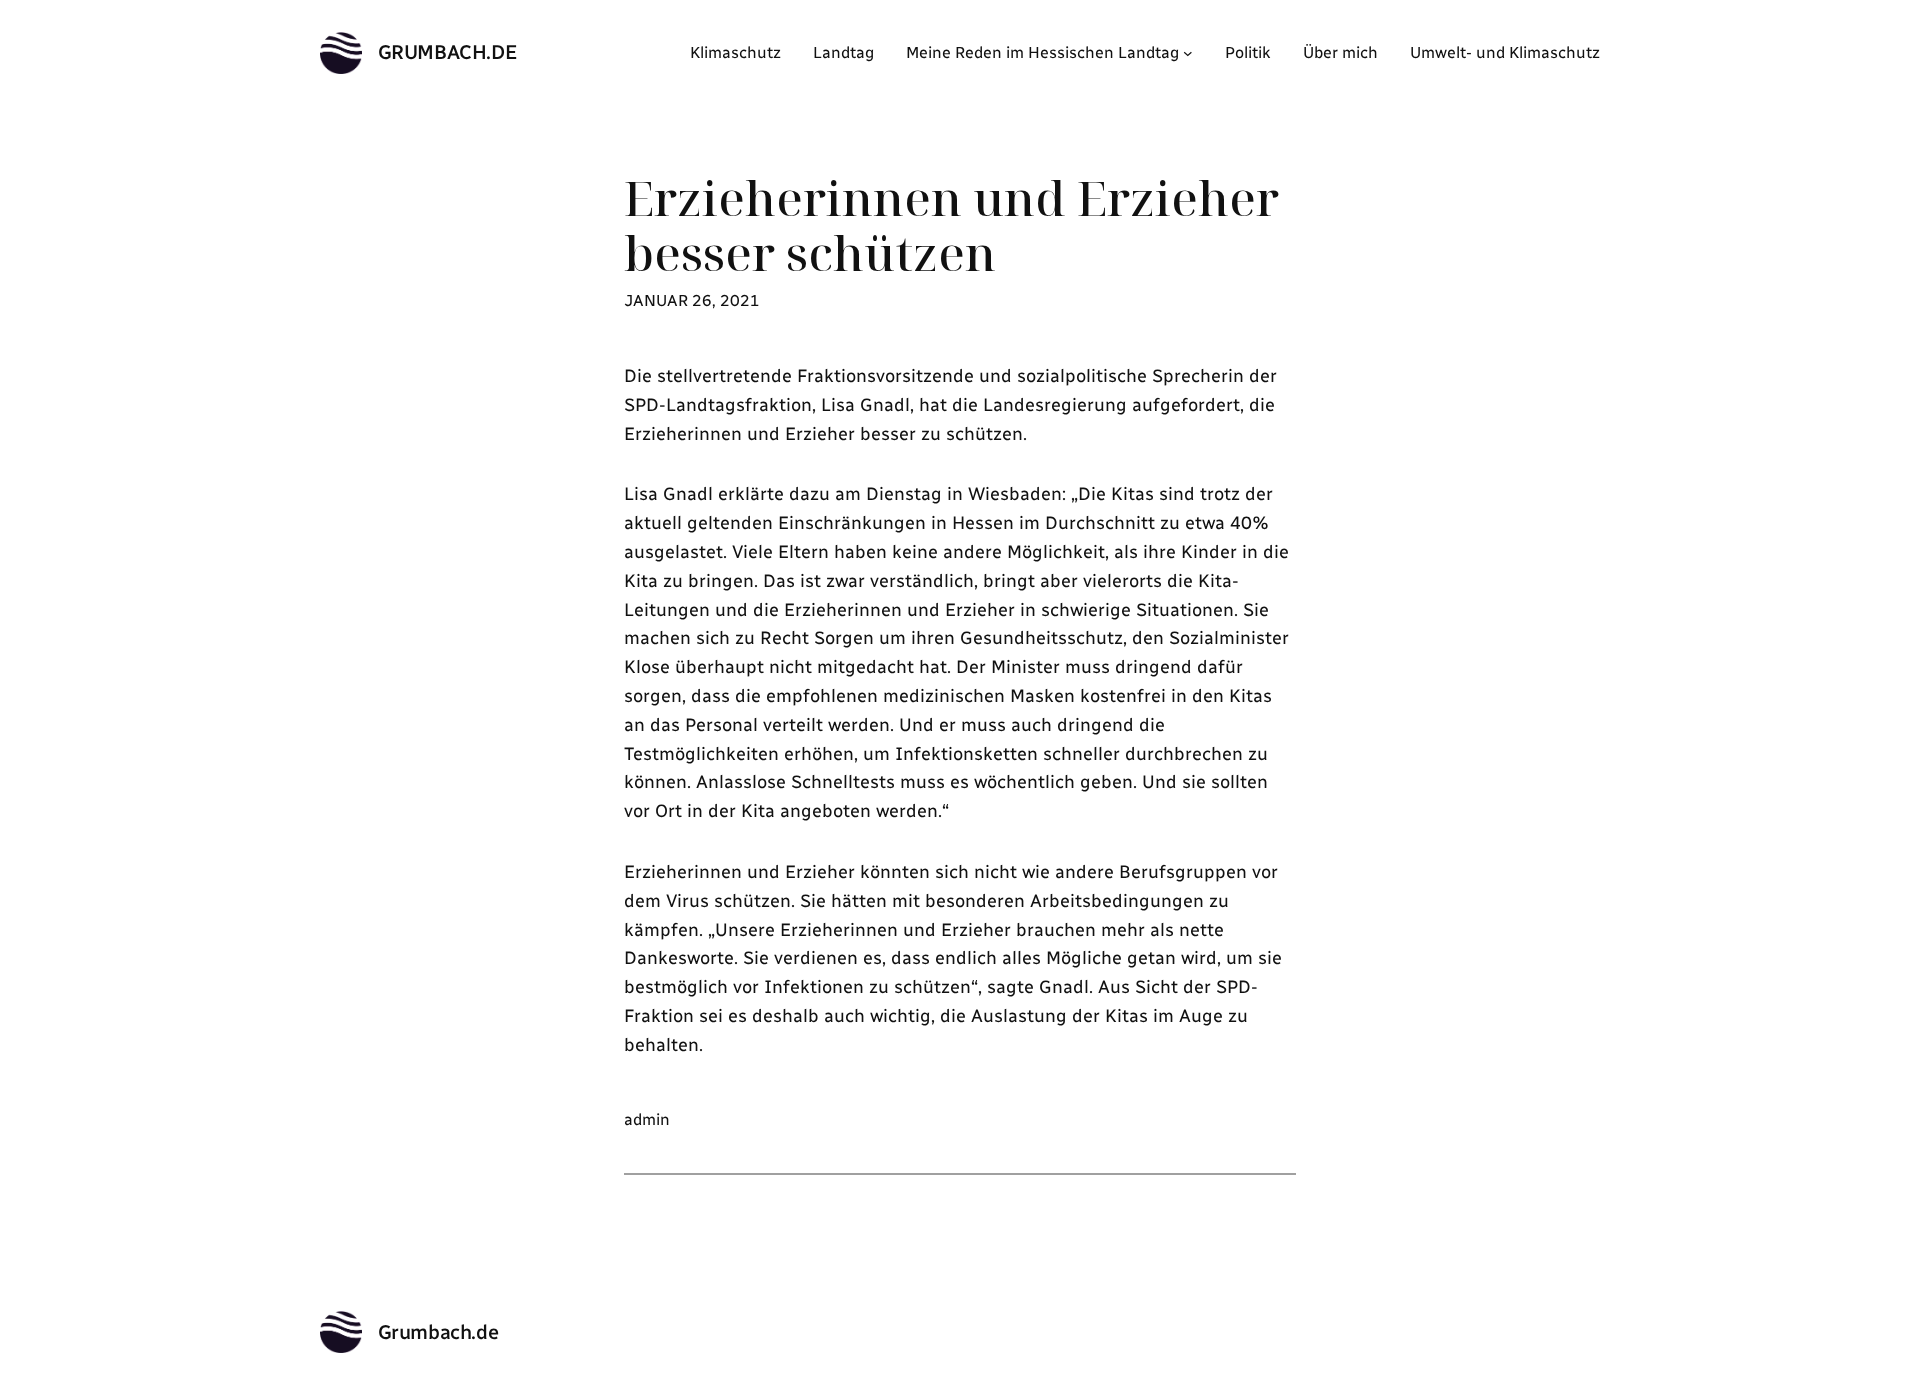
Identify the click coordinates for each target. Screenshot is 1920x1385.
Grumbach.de (448, 52)
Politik (1248, 52)
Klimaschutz (735, 52)
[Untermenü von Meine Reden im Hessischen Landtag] (1188, 53)
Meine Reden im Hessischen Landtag (1042, 52)
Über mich (1340, 52)
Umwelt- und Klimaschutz (1505, 52)
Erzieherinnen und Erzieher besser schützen (951, 225)
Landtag (843, 52)
